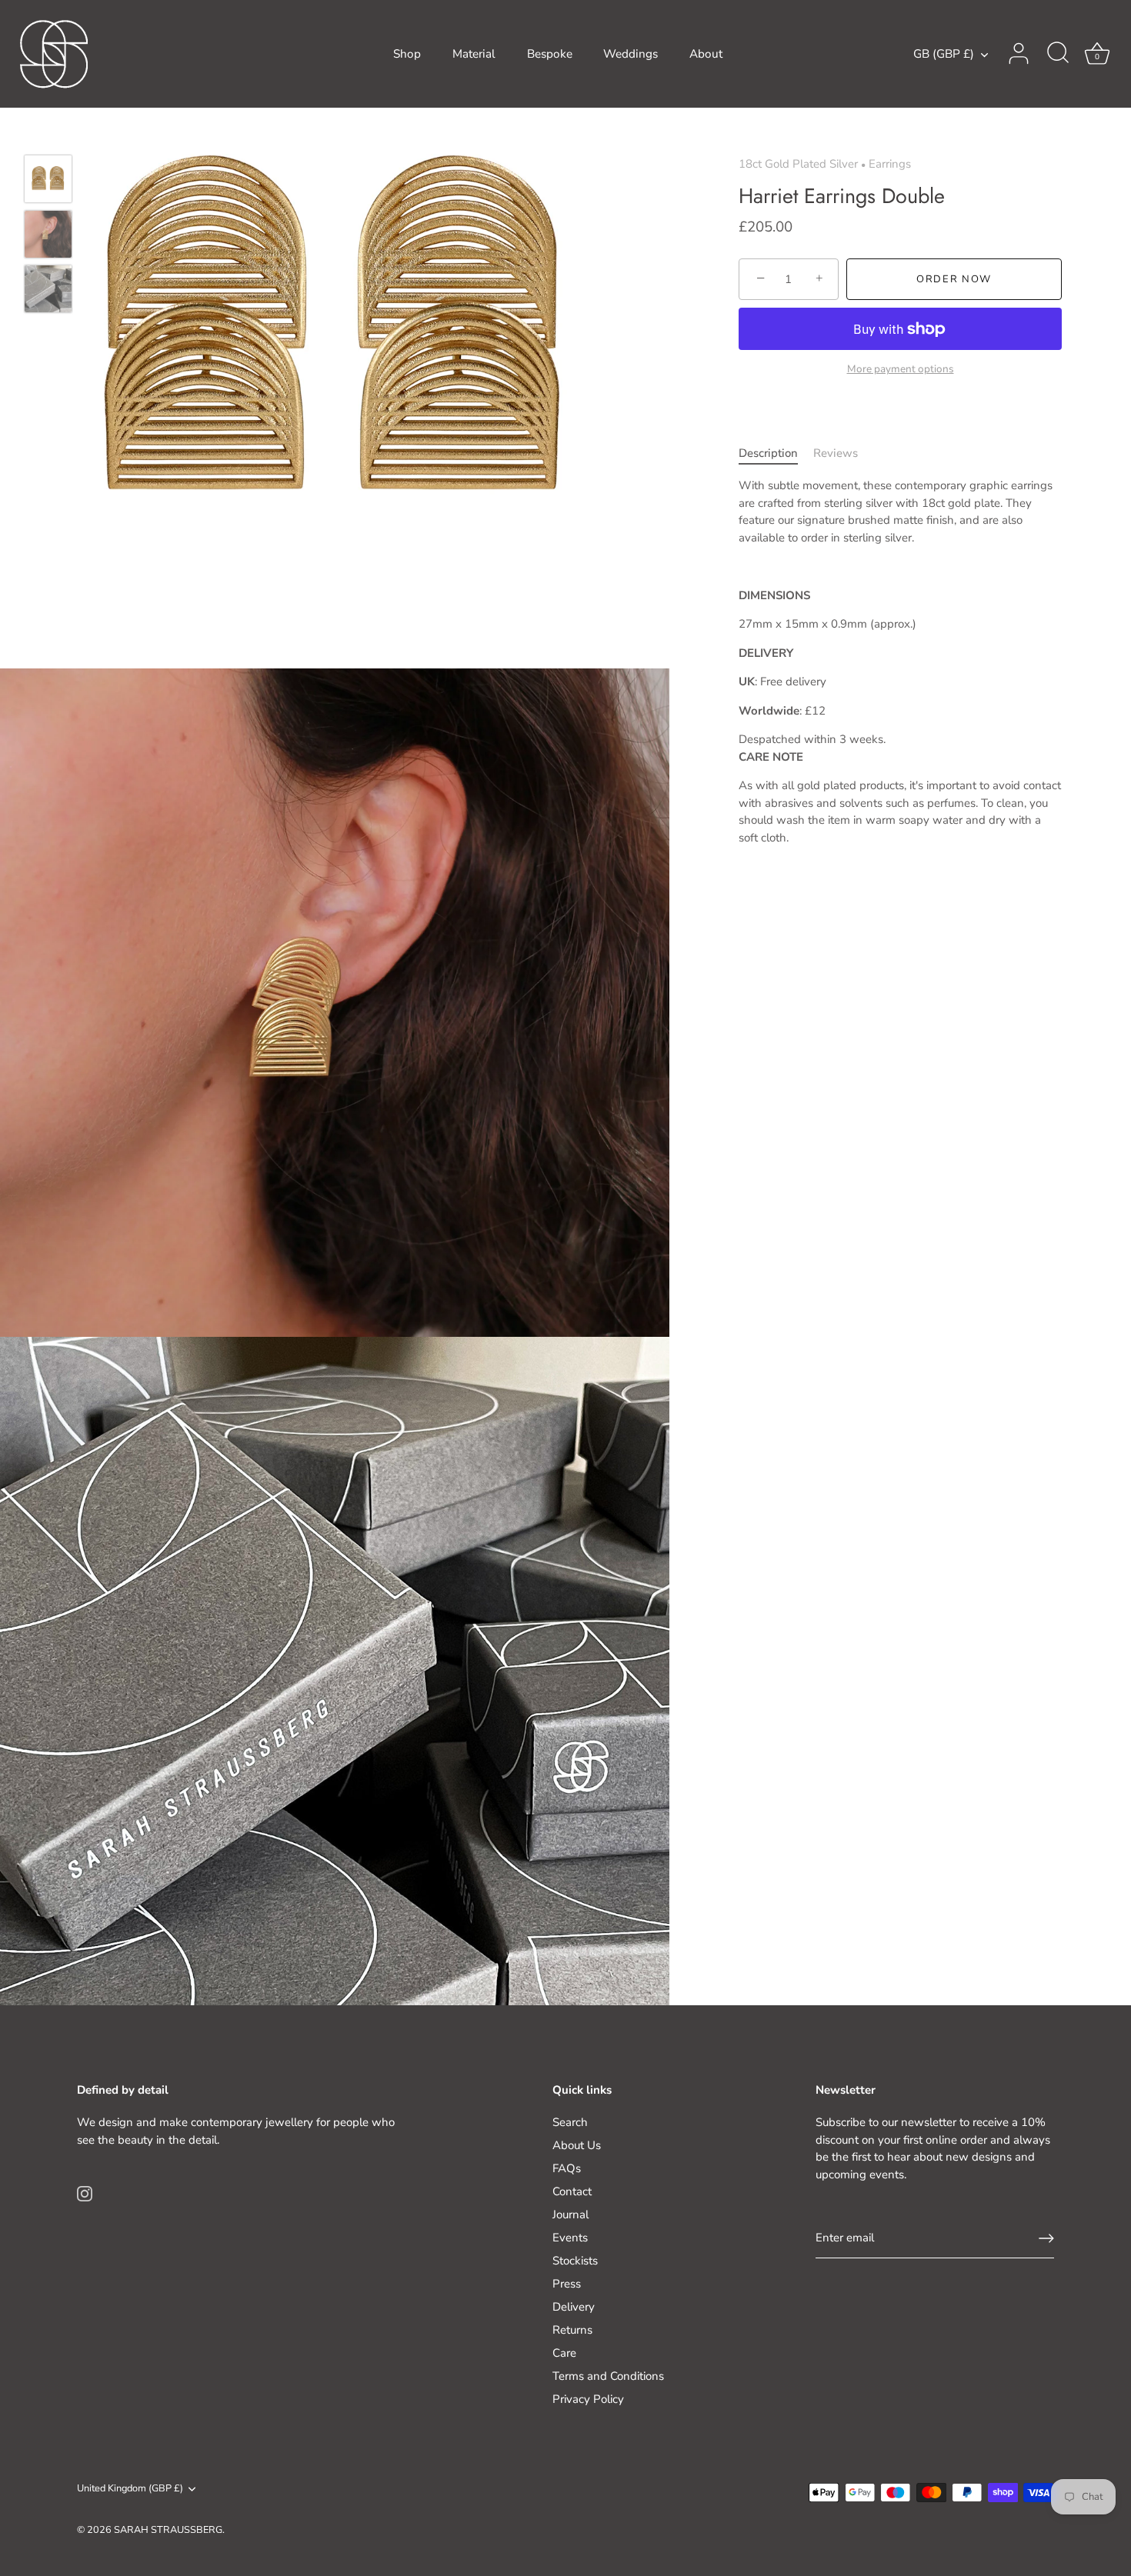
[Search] (1058, 54)
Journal (571, 2214)
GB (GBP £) (944, 54)
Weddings (631, 54)
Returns (572, 2330)
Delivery (574, 2307)
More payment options (901, 369)
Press (567, 2284)
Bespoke (550, 54)
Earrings (890, 164)
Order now (954, 279)
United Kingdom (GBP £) (130, 2489)
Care (564, 2353)
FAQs (567, 2168)
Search (570, 2122)
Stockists (575, 2261)
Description (768, 453)
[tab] (776, 453)
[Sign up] (1046, 2238)
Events (570, 2238)
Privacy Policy (588, 2399)
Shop (407, 54)
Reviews (836, 453)
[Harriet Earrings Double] (48, 179)
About (706, 54)
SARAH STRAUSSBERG (168, 2530)
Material (474, 54)
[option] (48, 182)
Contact (572, 2191)
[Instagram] (85, 2193)
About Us (577, 2145)
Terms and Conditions (608, 2376)
